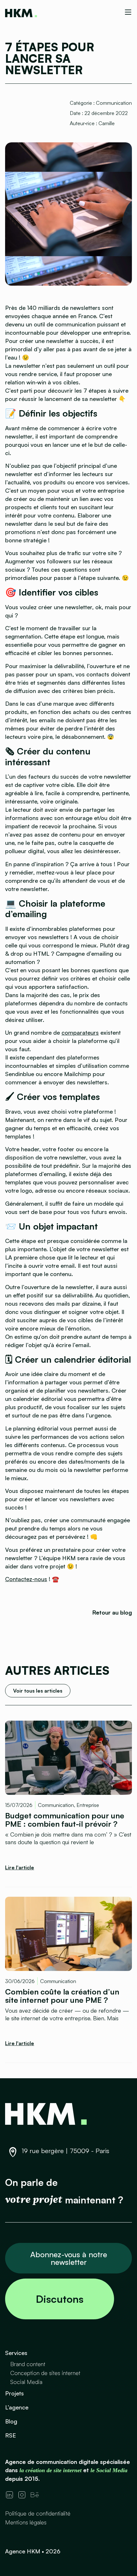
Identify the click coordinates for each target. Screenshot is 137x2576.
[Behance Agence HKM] (35, 2495)
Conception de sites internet (45, 2373)
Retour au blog (112, 1612)
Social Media (26, 2382)
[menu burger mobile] (128, 12)
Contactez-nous (26, 1579)
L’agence (17, 2407)
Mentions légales (26, 2522)
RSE (11, 2435)
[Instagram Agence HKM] (22, 2495)
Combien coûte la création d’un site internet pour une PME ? (62, 1995)
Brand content (28, 2364)
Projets (14, 2393)
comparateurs (80, 1032)
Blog (11, 2421)
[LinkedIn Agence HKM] (9, 2495)
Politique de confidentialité (38, 2513)
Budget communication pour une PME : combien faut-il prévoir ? (65, 1820)
